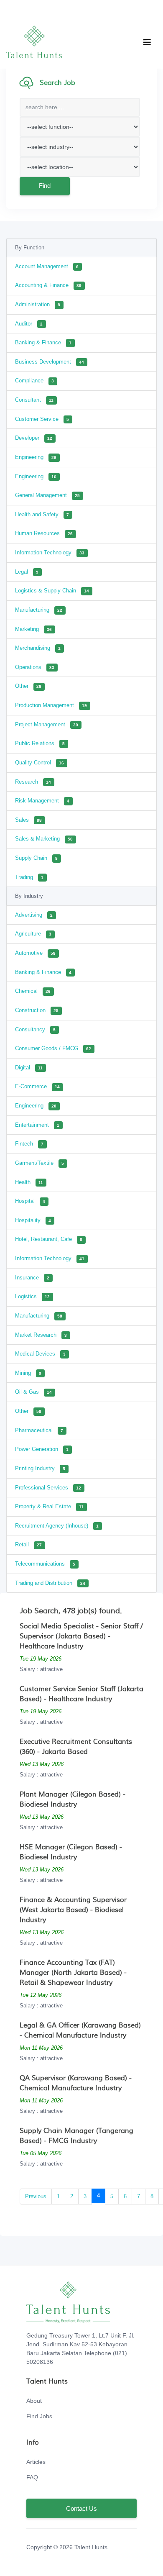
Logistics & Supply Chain (52, 591)
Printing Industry (40, 1468)
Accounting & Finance (48, 285)
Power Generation (42, 1449)
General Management (47, 495)
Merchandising (38, 648)
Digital (29, 1068)
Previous (36, 2196)
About (34, 2401)
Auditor (29, 324)
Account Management (47, 266)
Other (28, 686)
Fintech (29, 1144)
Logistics (32, 1296)
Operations (35, 667)
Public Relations (40, 743)
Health (29, 1182)
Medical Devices (40, 1354)
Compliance (34, 381)
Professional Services (48, 1488)
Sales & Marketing (44, 839)
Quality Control (39, 763)
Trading (29, 877)
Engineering (36, 457)
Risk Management (42, 801)
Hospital (30, 1201)
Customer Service (42, 419)
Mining (28, 1373)
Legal (27, 572)
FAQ (32, 2477)
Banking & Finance (43, 342)
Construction (37, 1010)
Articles (36, 2462)
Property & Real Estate (49, 1506)
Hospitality (33, 1220)
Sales (28, 820)
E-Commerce (37, 1086)
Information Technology (50, 552)
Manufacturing (39, 610)
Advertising (34, 915)
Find (45, 186)
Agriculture (33, 934)
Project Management (47, 724)
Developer (34, 438)
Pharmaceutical (39, 1430)
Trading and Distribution (50, 1583)
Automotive (35, 953)
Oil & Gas (33, 1392)
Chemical (33, 991)
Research (33, 782)
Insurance (32, 1278)
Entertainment (37, 1125)
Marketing (33, 629)
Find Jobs (39, 2416)
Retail (28, 1544)
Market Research (41, 1335)
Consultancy (35, 1029)
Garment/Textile (39, 1163)
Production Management (51, 705)
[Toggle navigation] (147, 42)
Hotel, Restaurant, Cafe (49, 1239)
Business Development (50, 362)
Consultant (34, 400)
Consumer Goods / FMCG (53, 1048)
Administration (38, 304)
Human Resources (44, 533)
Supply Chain (36, 858)
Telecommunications (45, 1564)
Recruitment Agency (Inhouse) (57, 1526)
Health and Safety (42, 514)
